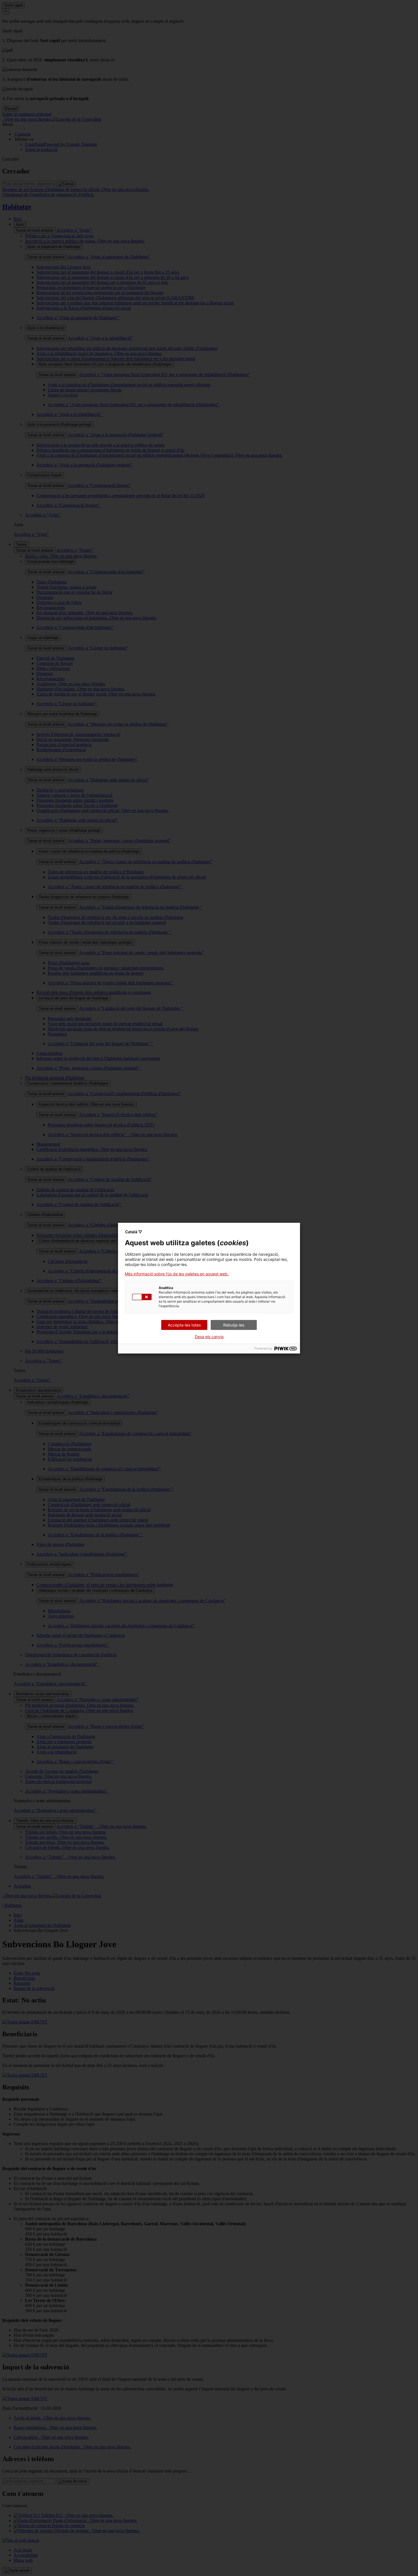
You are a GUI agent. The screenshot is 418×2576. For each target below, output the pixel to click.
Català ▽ (134, 1232)
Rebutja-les (234, 1325)
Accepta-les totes (184, 1325)
